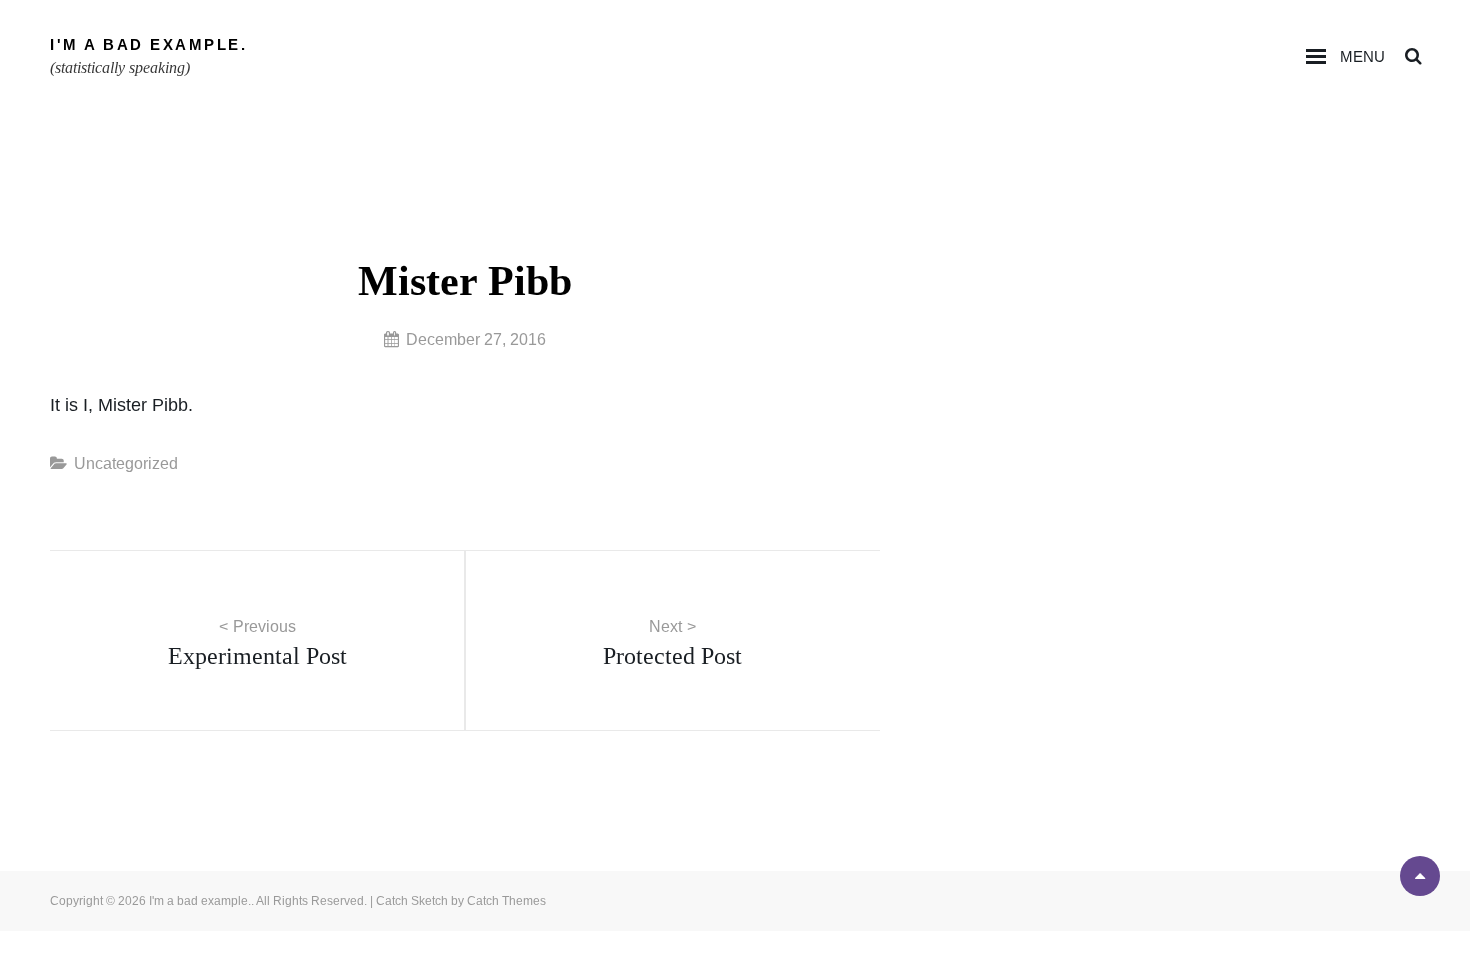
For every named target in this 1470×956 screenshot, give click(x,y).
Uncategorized (126, 463)
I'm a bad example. (148, 44)
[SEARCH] (1412, 57)
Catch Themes (506, 901)
